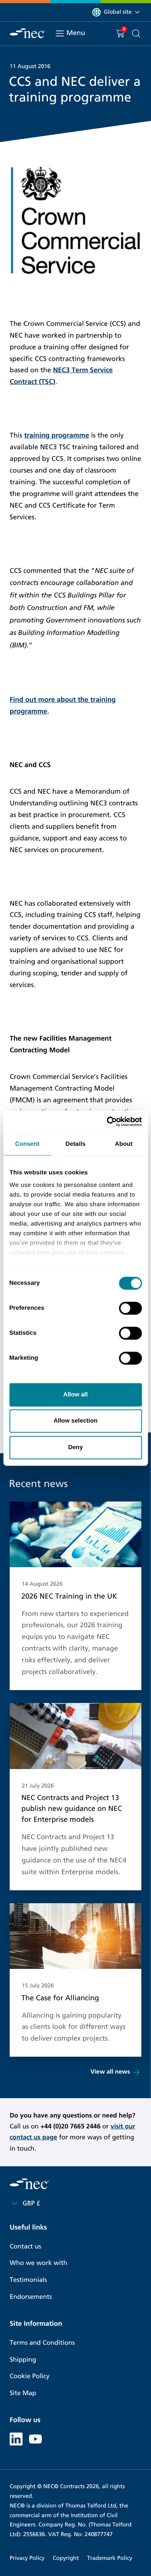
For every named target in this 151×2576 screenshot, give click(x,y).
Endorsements (31, 2297)
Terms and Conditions (42, 2343)
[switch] (130, 1308)
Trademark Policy (110, 2558)
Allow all (75, 1395)
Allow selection (75, 1421)
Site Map (23, 2393)
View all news (110, 2072)
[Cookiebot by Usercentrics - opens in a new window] (108, 1122)
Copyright (66, 2558)
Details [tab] (76, 1144)
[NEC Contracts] (27, 33)
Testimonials (28, 2280)
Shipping (23, 2360)
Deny (75, 1447)
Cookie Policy (30, 2376)
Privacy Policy (27, 2558)
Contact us (25, 2247)
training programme (57, 435)
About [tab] (124, 1144)
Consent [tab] (27, 1144)
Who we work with (38, 2263)
